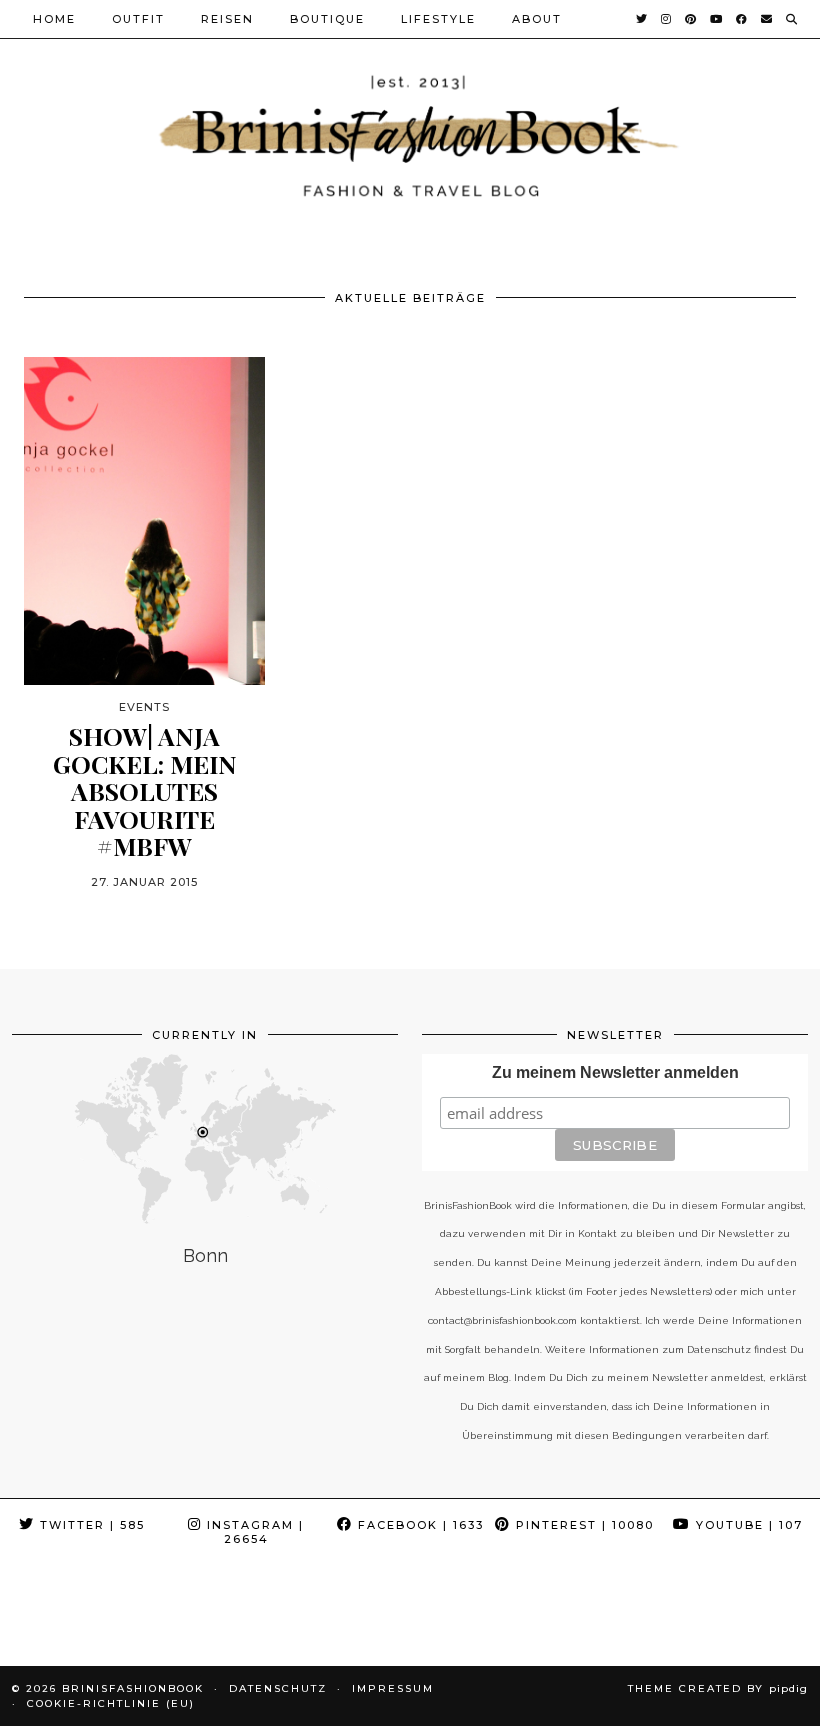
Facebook (418, 1525)
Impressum (393, 1688)
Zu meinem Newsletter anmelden (615, 1072)
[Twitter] (642, 19)
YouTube (747, 1525)
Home (54, 19)
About (537, 19)
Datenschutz (278, 1688)
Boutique (327, 19)
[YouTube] (717, 19)
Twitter (90, 1525)
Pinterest (582, 1525)
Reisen (227, 19)
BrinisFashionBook (133, 1688)
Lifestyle (438, 19)
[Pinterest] (691, 19)
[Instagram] (667, 19)
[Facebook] (742, 19)
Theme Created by (718, 1688)
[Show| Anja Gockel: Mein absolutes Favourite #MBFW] (144, 521)
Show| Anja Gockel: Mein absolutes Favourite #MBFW (145, 791)
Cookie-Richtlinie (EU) (111, 1703)
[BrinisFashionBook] (410, 133)
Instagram (253, 1532)
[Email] (767, 19)
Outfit (138, 19)
